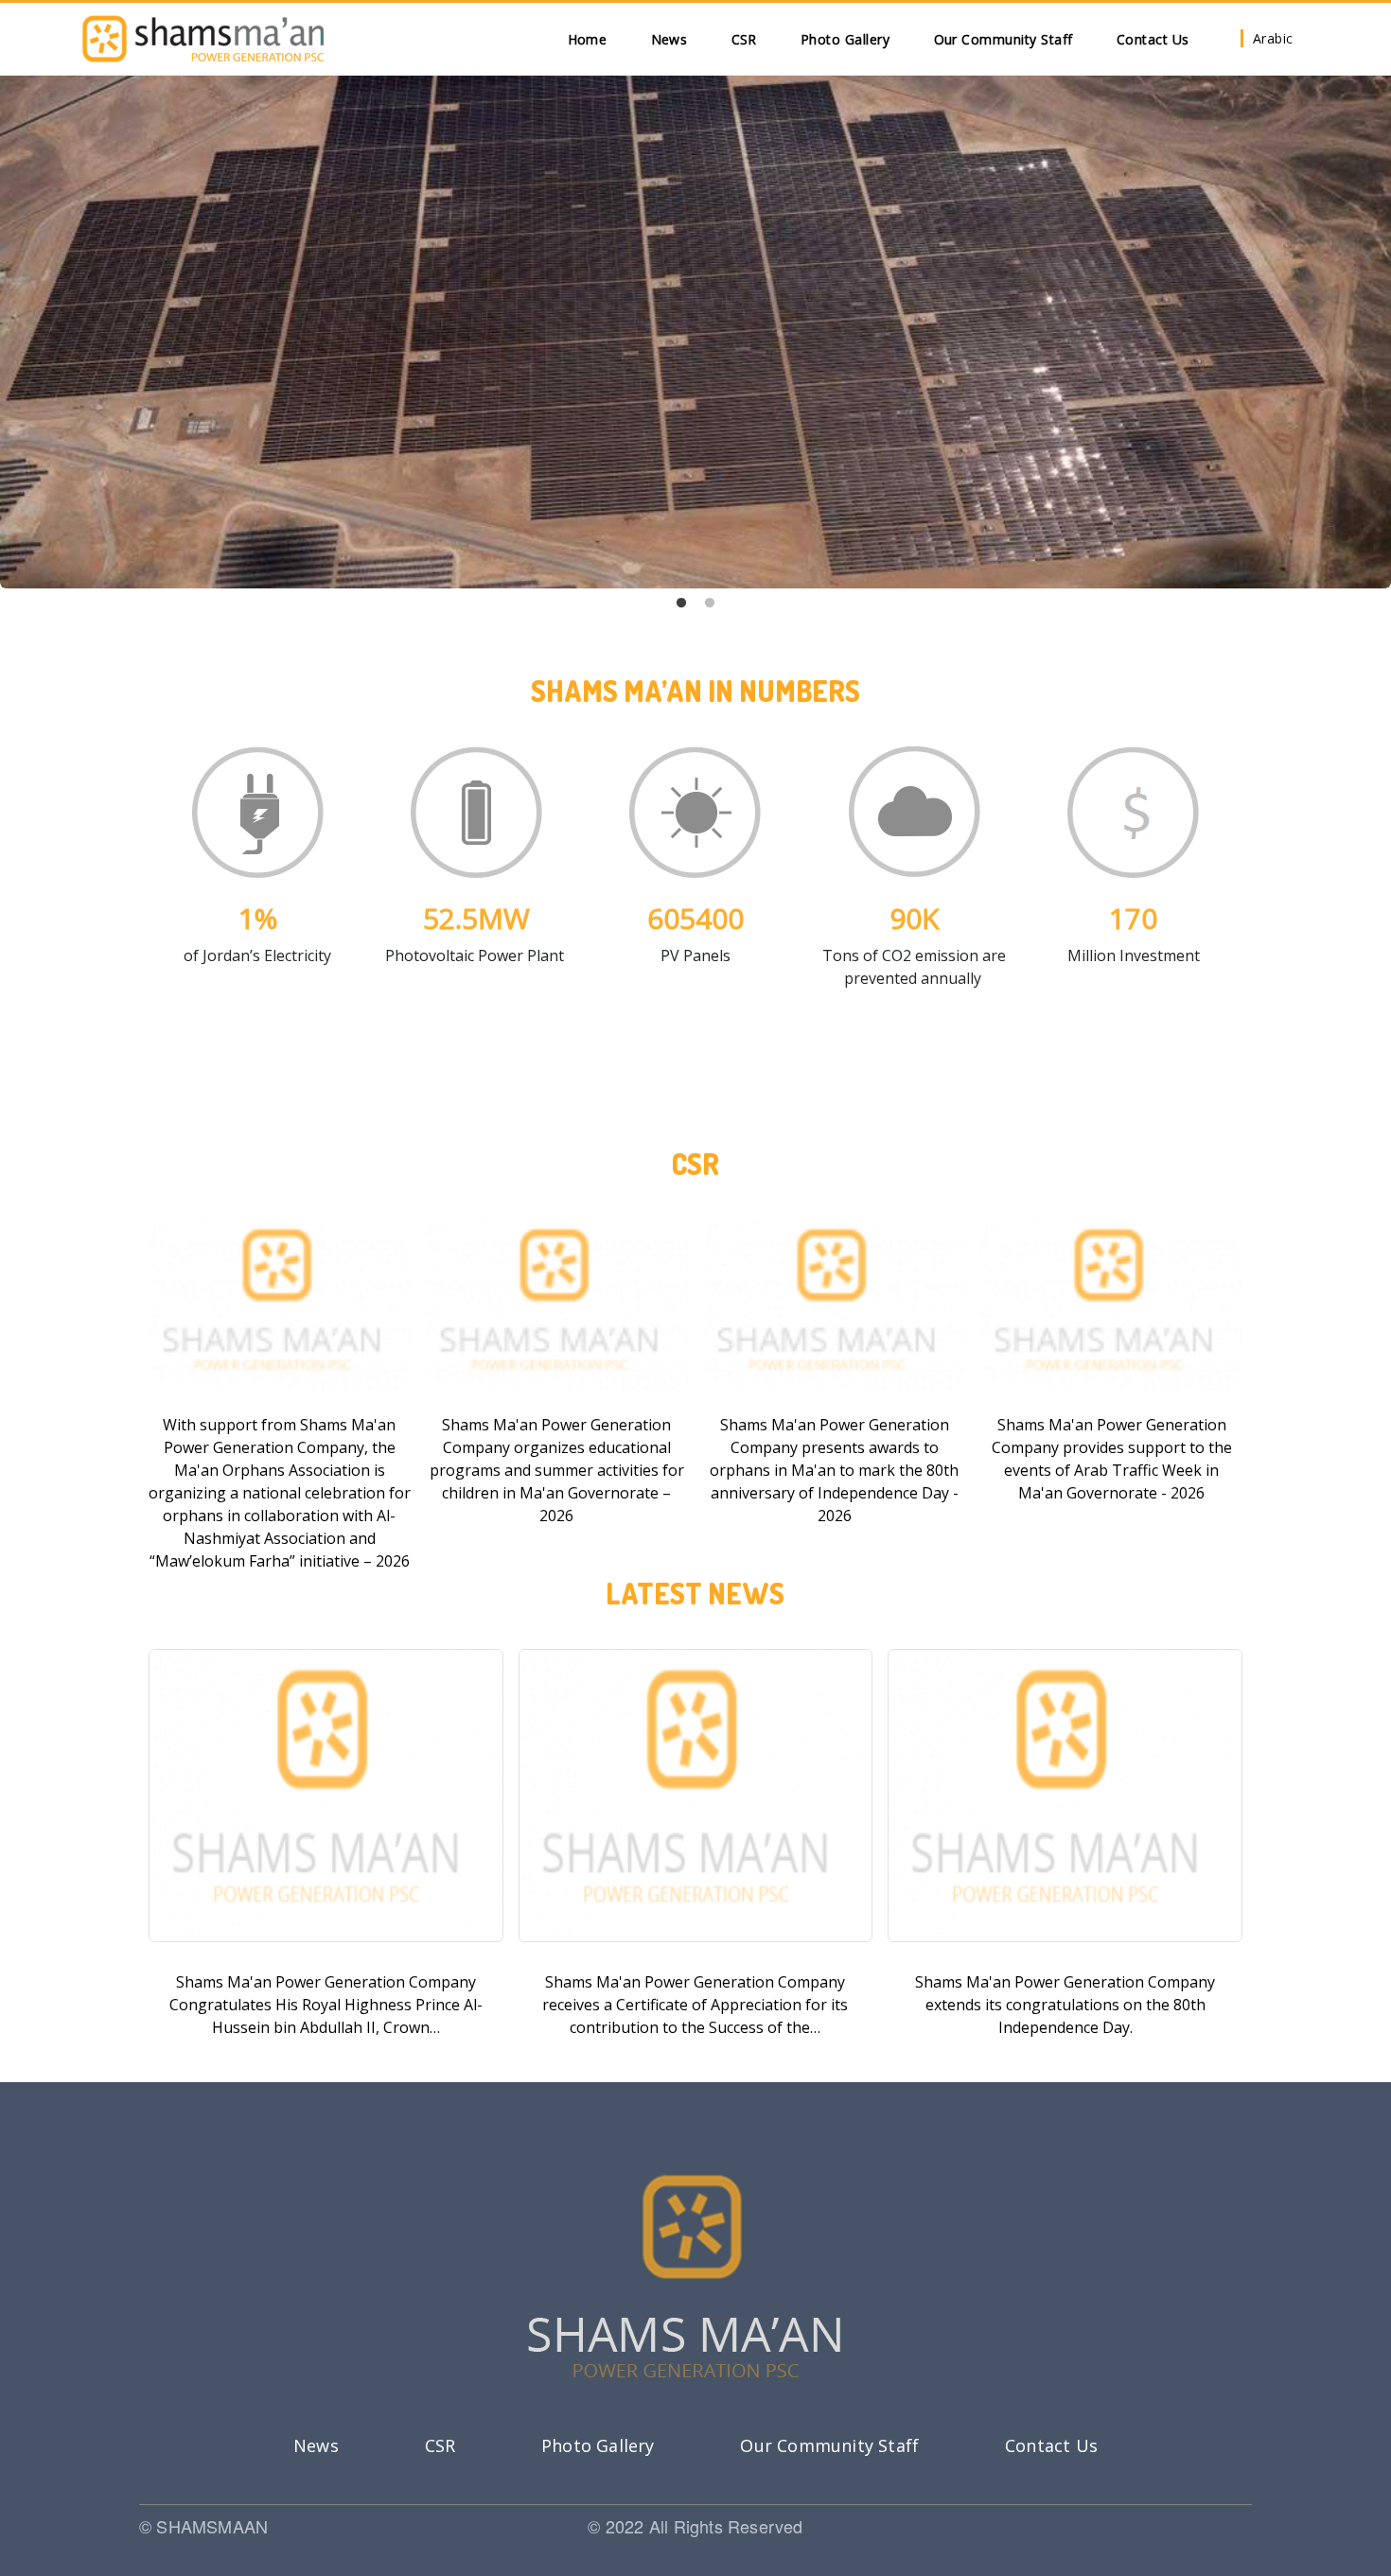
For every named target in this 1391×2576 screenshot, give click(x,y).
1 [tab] (681, 604)
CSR (745, 39)
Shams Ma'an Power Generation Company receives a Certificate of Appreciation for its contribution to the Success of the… (695, 2005)
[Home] (203, 39)
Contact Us (1153, 39)
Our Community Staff (1004, 39)
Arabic (1273, 38)
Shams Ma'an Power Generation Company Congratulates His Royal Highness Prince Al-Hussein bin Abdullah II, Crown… (326, 2005)
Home (588, 39)
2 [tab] (710, 604)
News (669, 39)
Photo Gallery (845, 39)
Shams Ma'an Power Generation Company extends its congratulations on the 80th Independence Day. (1065, 2005)
